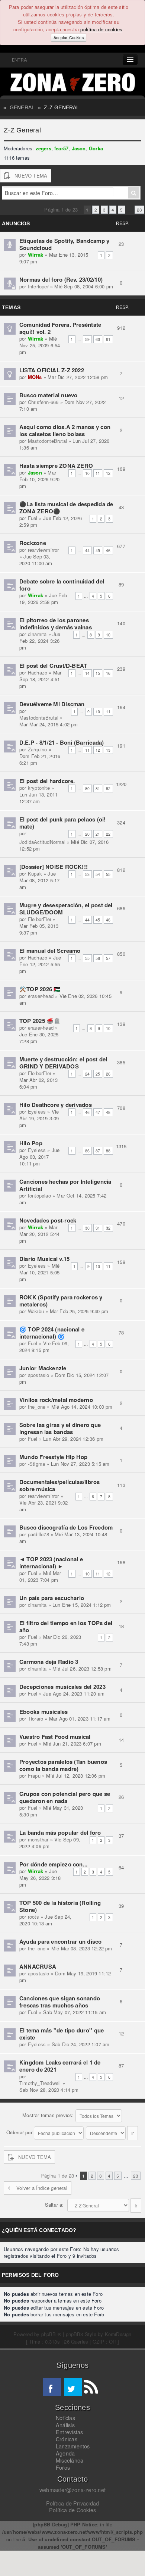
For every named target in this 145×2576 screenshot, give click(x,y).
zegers (43, 148)
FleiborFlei (39, 919)
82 (108, 788)
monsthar (38, 1839)
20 (87, 834)
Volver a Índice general (42, 2188)
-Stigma (36, 1464)
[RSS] (91, 2387)
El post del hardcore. (47, 781)
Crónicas (67, 2439)
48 (108, 1112)
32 (108, 1228)
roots (33, 1917)
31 (98, 1228)
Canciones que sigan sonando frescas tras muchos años (60, 2002)
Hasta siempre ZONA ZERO (56, 466)
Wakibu (36, 1311)
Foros (63, 2467)
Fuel (33, 518)
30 (87, 1228)
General (22, 107)
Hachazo (38, 672)
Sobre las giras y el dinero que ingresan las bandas (60, 1428)
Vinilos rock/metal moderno (56, 1400)
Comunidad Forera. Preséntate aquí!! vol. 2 (60, 328)
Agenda (65, 2453)
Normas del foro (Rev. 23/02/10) (61, 279)
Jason (79, 148)
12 (108, 473)
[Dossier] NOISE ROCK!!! (54, 867)
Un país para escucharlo (52, 1598)
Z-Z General (62, 107)
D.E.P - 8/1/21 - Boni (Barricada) (62, 742)
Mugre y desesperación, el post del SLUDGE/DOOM (66, 909)
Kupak (35, 874)
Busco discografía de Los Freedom (66, 1527)
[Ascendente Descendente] (112, 2132)
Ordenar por (20, 2132)
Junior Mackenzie (43, 1368)
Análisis (65, 2425)
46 (108, 550)
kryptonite (39, 788)
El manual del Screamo (50, 951)
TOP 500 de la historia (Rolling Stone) (60, 1906)
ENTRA (18, 60)
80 (87, 788)
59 (87, 339)
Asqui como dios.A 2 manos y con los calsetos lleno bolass (65, 430)
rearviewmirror (43, 550)
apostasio (39, 1375)
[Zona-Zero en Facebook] (52, 2387)
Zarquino (38, 749)
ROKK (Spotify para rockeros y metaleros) (61, 1301)
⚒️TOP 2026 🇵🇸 (40, 989)
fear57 (61, 148)
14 (87, 673)
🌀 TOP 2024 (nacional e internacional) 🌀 (52, 1333)
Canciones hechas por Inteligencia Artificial (65, 1185)
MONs (35, 377)
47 (98, 1112)
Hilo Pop (31, 1143)
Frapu (34, 1776)
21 (98, 834)
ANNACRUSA (38, 1966)
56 (98, 958)
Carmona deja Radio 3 (49, 1662)
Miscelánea (70, 2460)
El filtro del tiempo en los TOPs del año (66, 1626)
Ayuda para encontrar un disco (61, 1941)
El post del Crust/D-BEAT (53, 666)
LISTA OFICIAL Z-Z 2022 (52, 370)
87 (98, 1151)
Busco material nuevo (49, 395)
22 (108, 834)
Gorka (96, 148)
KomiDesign (118, 2334)
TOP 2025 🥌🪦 (40, 1021)
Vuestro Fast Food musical (55, 1737)
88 (108, 1151)
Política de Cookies (72, 2510)
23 (139, 210)
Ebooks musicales (44, 1712)
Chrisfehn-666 (43, 402)
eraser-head (41, 996)
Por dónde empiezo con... (53, 1864)
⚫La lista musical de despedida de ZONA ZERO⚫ (66, 508)
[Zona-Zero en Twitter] (73, 2387)
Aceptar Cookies (68, 37)
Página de (61, 209)
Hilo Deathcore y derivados (56, 1105)
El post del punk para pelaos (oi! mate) (62, 823)
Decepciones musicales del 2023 (62, 1687)
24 (87, 1074)
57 (108, 958)
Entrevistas (69, 2432)
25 (98, 1074)
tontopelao (39, 1195)
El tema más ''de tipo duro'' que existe (62, 2034)
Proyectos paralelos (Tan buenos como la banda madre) (63, 1765)
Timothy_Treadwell (40, 2083)
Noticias (65, 2418)
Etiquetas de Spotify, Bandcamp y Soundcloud (64, 244)
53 (87, 874)
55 (108, 874)
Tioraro (36, 1719)
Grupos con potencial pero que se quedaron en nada (65, 1797)
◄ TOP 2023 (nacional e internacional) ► (51, 1563)
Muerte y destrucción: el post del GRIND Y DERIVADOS (63, 1063)
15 (98, 673)
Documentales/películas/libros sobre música (60, 1485)
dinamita (37, 634)
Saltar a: (54, 2205)
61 (108, 339)
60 (98, 339)
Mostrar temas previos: (49, 2115)
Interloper (38, 286)
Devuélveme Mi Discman (52, 704)
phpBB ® (51, 2334)
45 (98, 550)
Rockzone (33, 543)
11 (98, 473)
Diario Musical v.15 (44, 1259)
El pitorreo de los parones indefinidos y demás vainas (56, 624)
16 (108, 673)
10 (87, 473)
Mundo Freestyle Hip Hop (53, 1457)
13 (108, 750)
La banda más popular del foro (60, 1832)
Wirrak (36, 255)
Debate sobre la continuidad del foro (62, 585)
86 (87, 1151)
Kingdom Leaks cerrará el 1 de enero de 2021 (60, 2066)
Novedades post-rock (48, 1220)
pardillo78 (38, 1534)
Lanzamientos (73, 2446)
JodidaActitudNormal (42, 842)
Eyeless (37, 1112)
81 (98, 788)
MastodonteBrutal (47, 441)
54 (98, 874)
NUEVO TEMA (31, 176)
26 (108, 1074)
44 (87, 550)
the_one (37, 1407)
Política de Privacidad (73, 2503)
